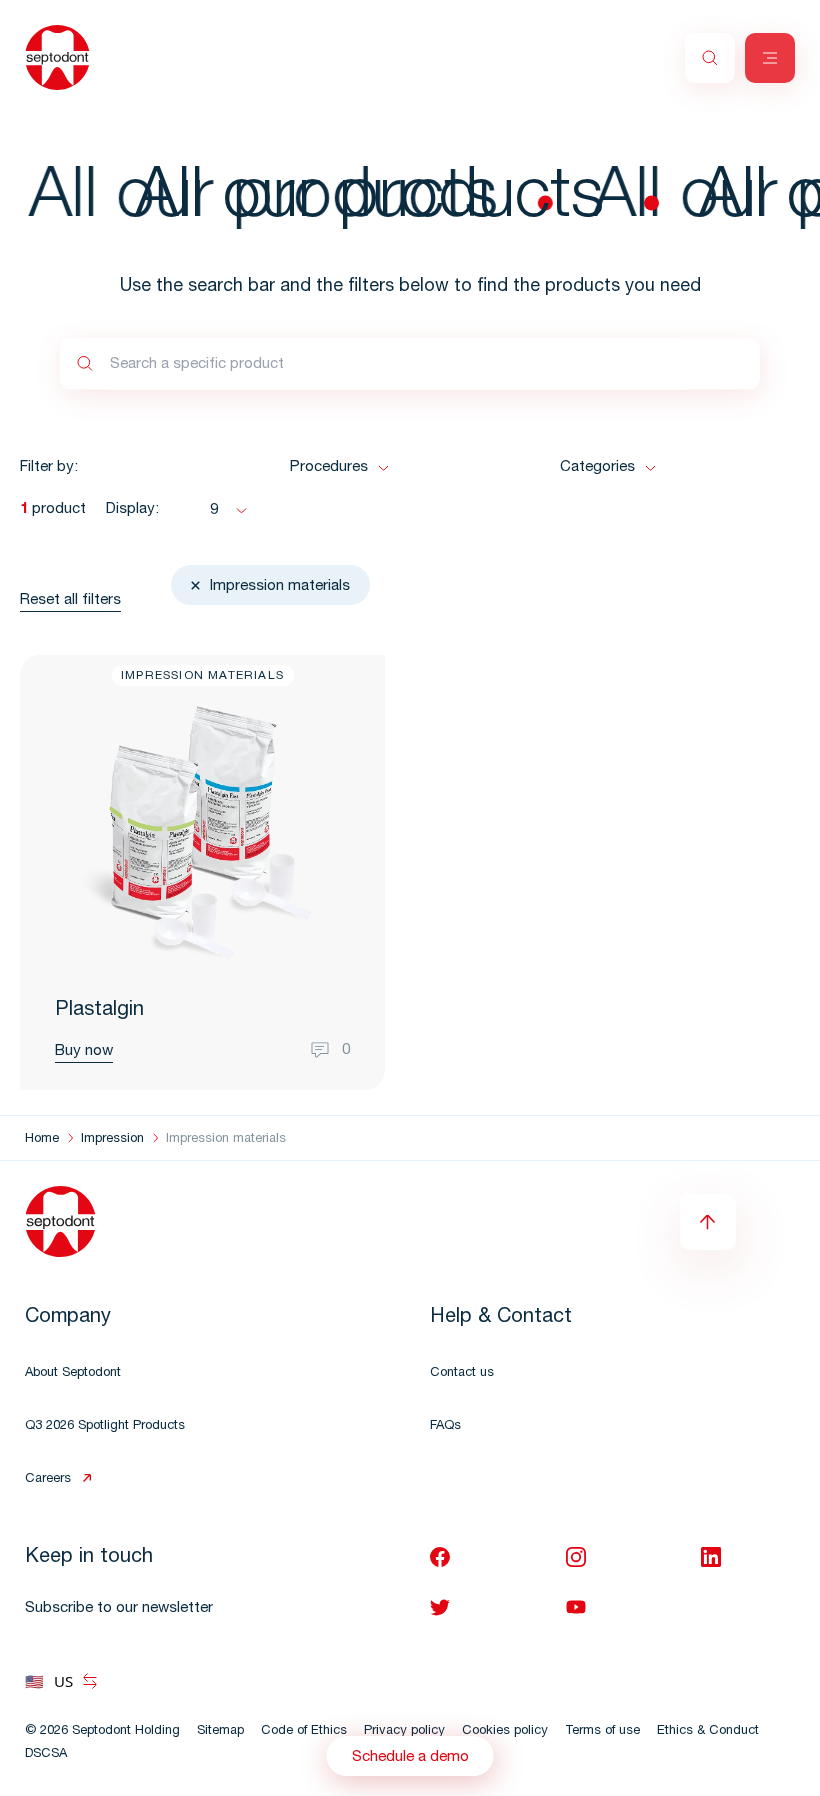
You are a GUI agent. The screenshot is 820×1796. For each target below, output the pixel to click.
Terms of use (602, 1731)
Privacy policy (404, 1731)
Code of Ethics (304, 1731)
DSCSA (46, 1754)
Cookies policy (505, 1731)
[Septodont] (57, 57)
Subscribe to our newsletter (119, 1608)
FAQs (445, 1426)
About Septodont (73, 1373)
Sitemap (220, 1731)
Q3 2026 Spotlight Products (105, 1426)
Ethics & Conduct (708, 1731)
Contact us (462, 1373)
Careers (48, 1479)
